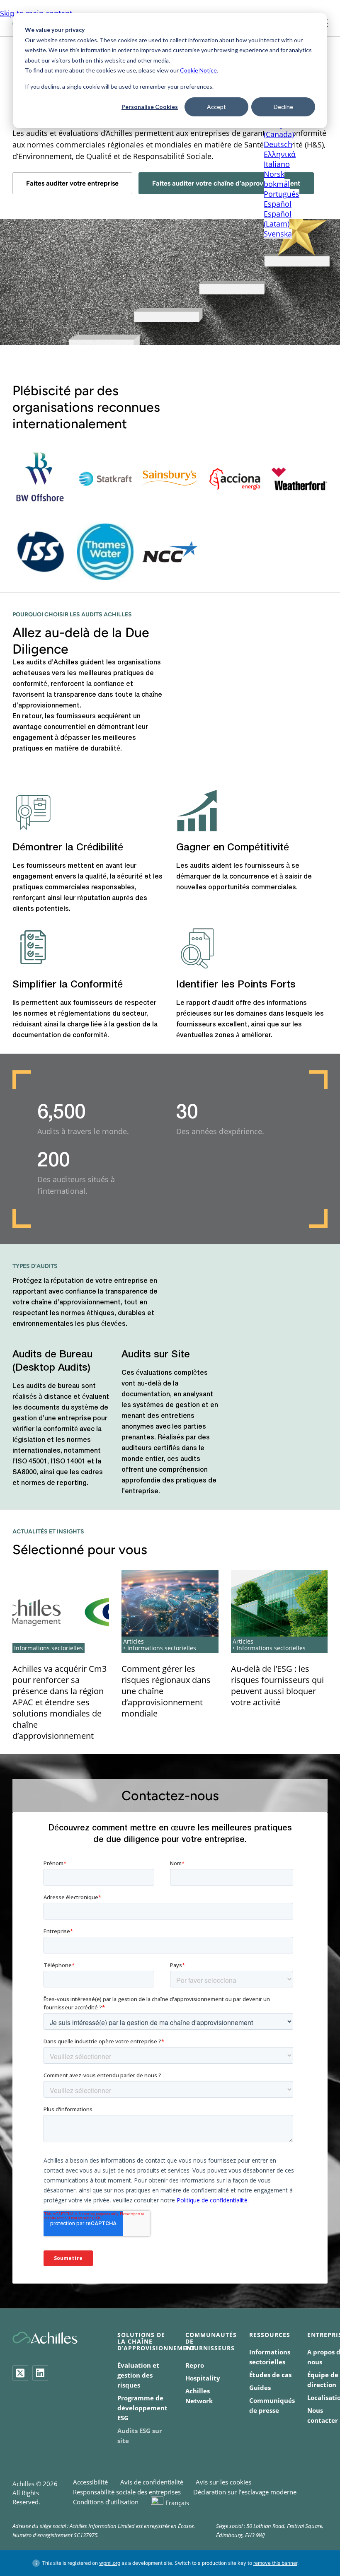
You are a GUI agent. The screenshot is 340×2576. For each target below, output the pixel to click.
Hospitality (203, 2378)
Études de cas (270, 2375)
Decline (283, 107)
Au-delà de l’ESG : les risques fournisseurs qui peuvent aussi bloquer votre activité (277, 1685)
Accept (216, 107)
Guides (260, 2388)
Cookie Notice (198, 70)
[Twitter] (20, 2373)
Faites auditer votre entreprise (72, 183)
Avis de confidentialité (152, 2482)
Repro (195, 2365)
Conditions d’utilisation (106, 2502)
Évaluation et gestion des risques (138, 2375)
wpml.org (110, 2563)
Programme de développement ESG (142, 2408)
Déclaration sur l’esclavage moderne (245, 2492)
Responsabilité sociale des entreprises (127, 2492)
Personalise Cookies (150, 107)
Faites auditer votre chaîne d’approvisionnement (226, 183)
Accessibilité (90, 2482)
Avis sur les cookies (223, 2482)
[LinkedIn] (40, 2373)
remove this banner (275, 2563)
